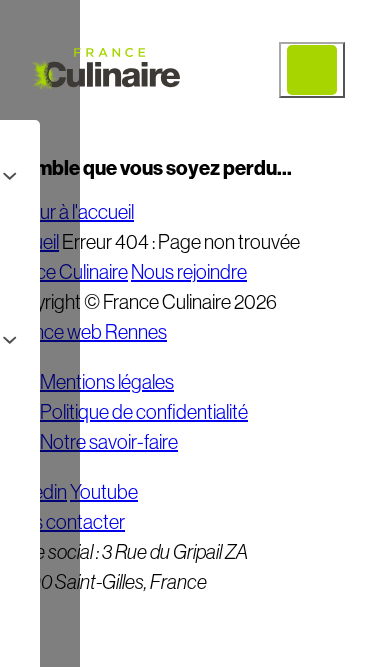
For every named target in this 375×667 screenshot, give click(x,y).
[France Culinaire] (105, 70)
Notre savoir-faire (109, 442)
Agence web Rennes (83, 332)
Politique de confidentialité (144, 412)
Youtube (104, 492)
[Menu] (312, 70)
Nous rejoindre (189, 272)
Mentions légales (107, 382)
